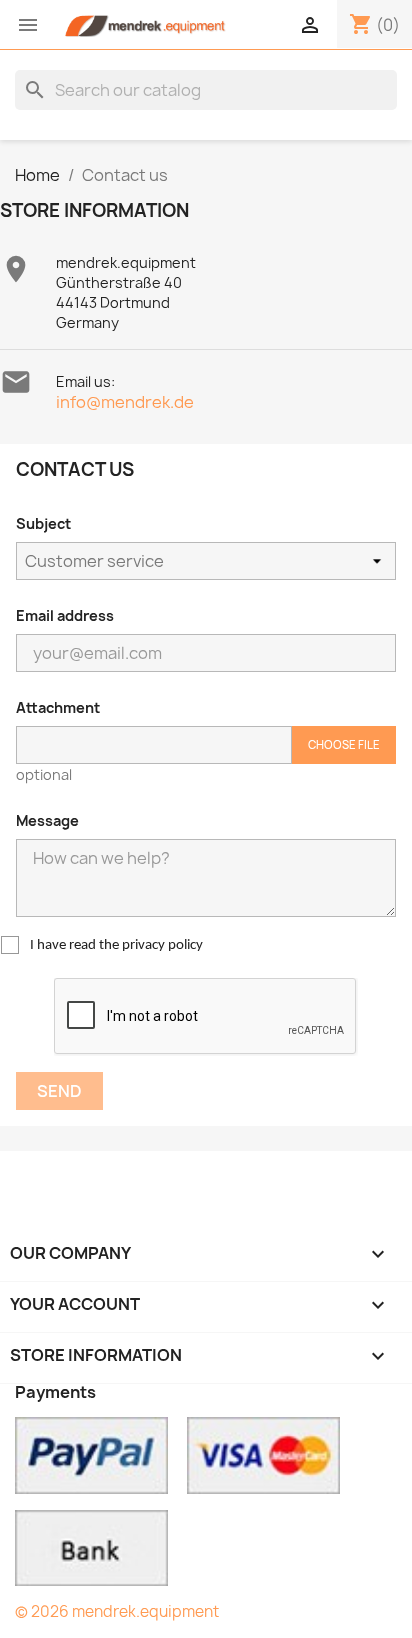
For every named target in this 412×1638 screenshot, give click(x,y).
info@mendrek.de (125, 402)
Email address (65, 615)
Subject (43, 523)
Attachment (58, 707)
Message (47, 820)
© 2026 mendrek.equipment (117, 1611)
